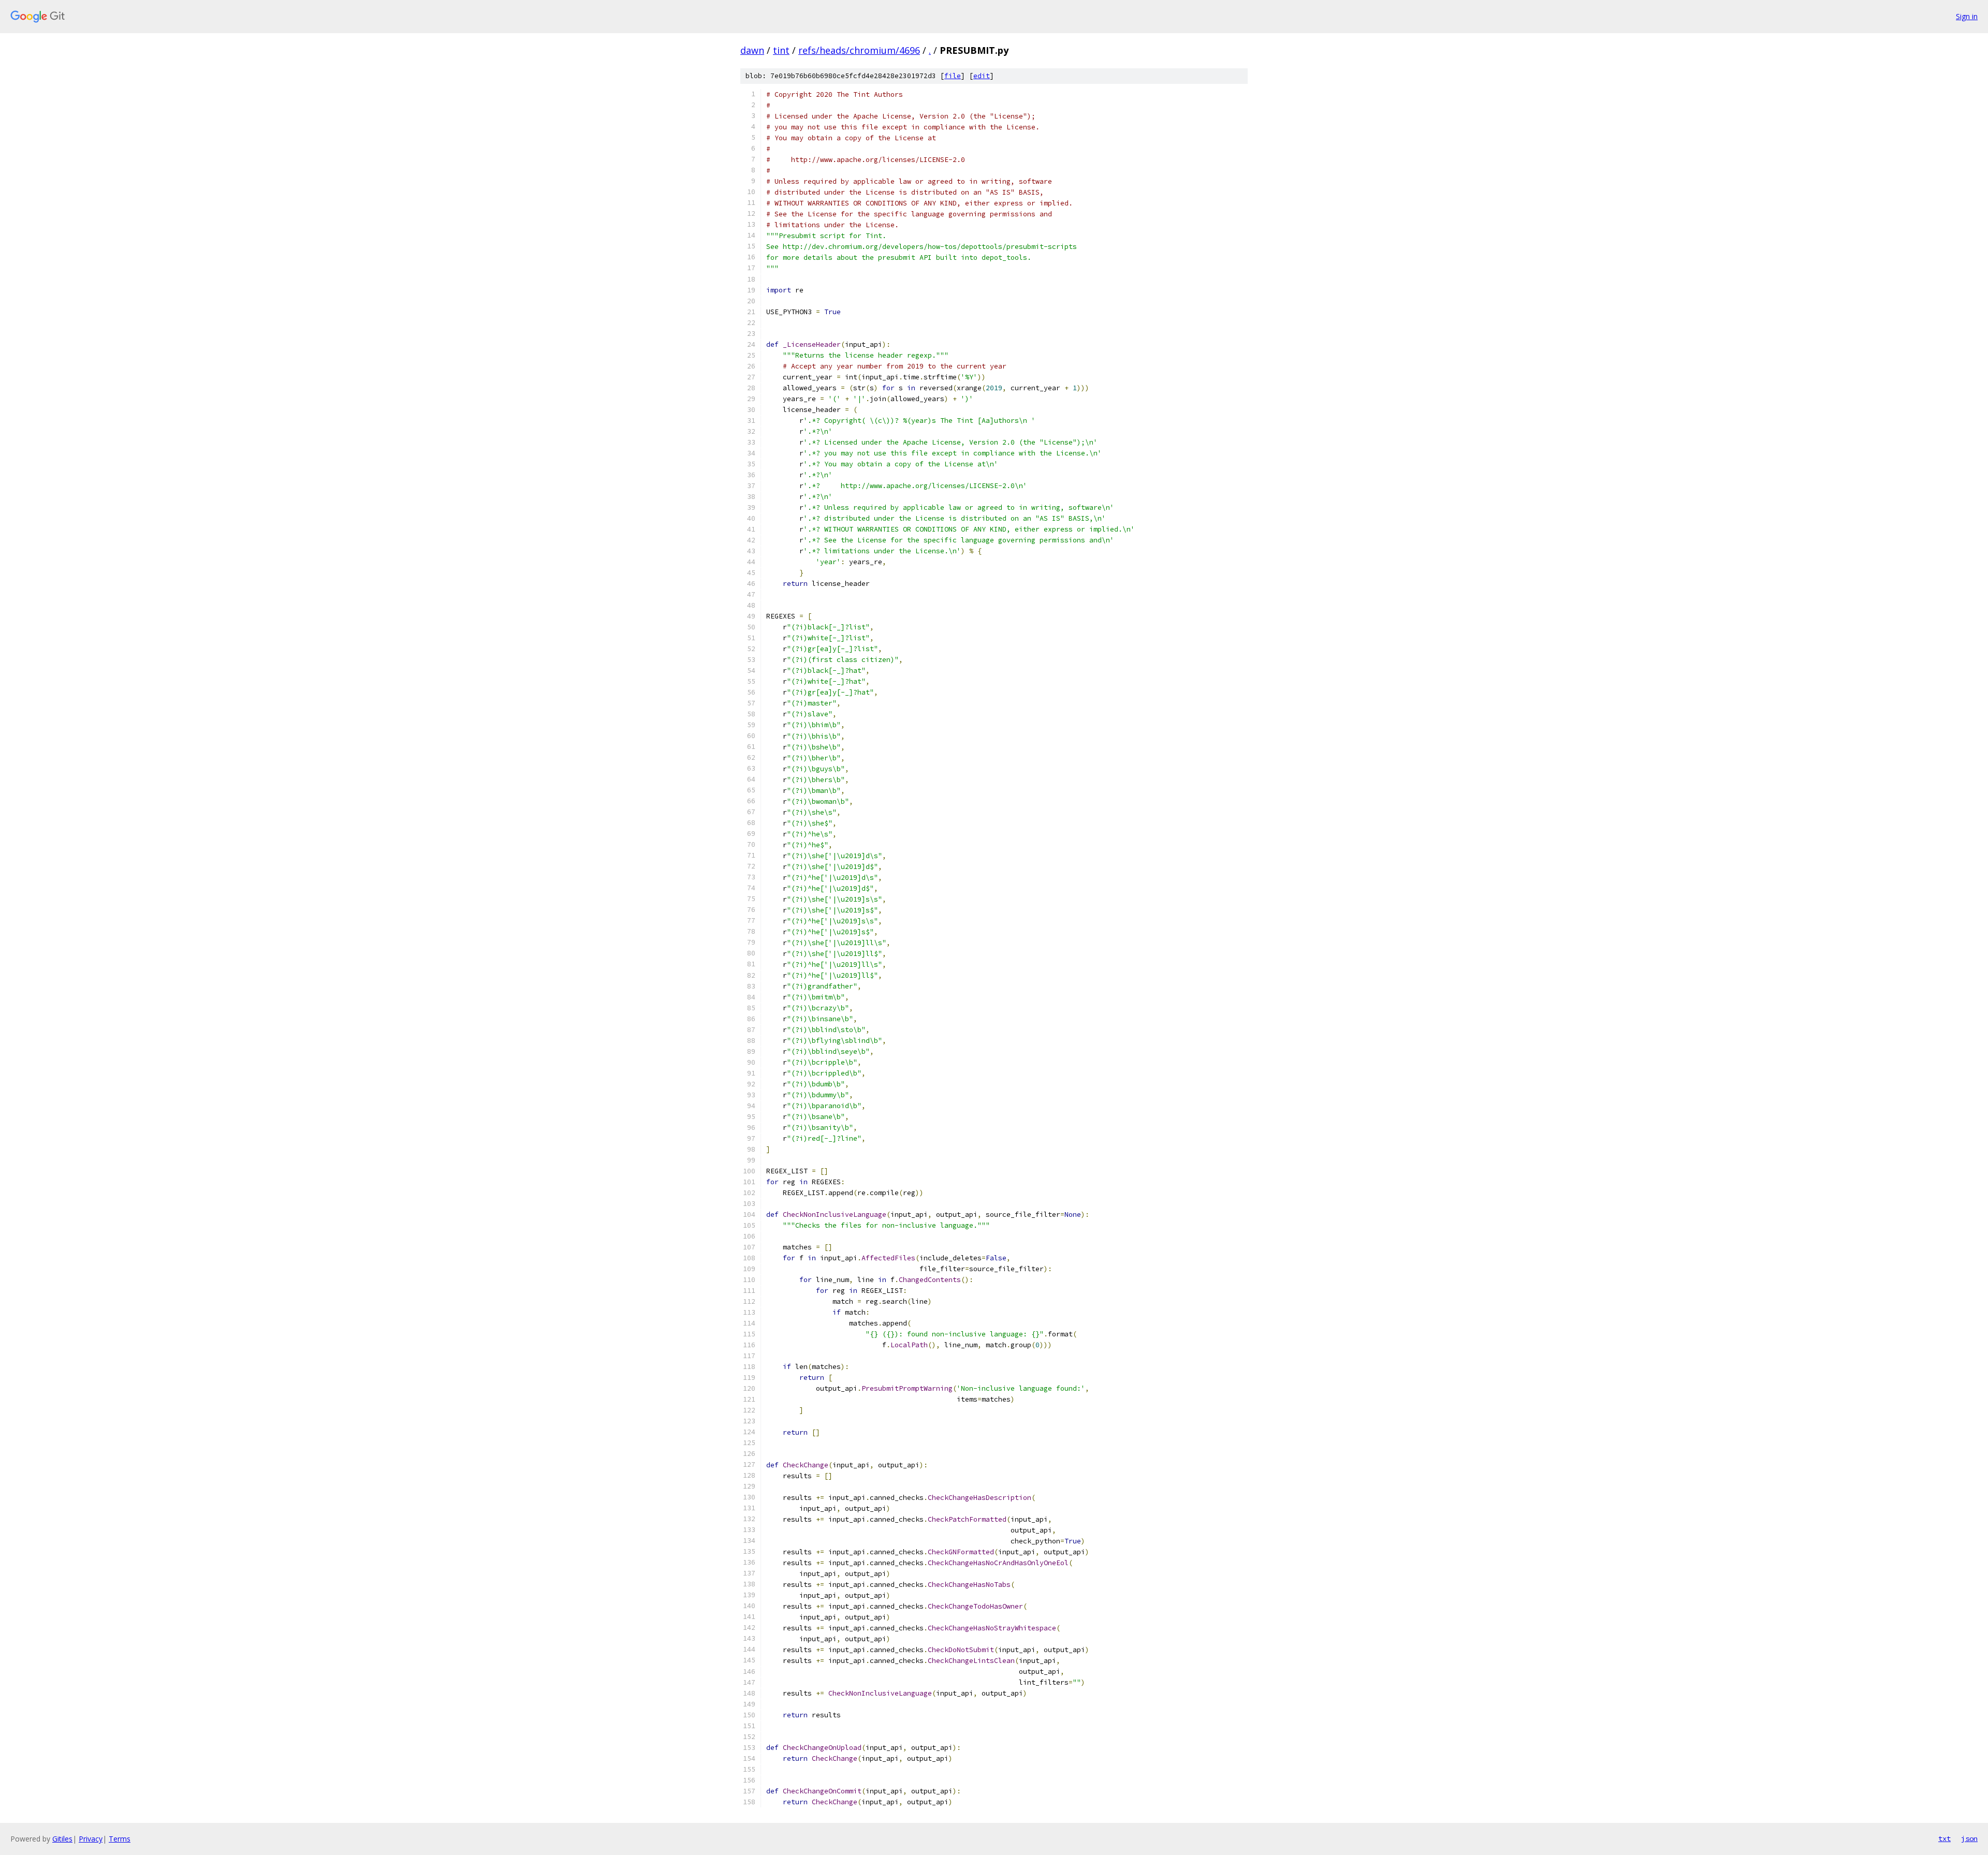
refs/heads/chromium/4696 (859, 50)
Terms (120, 1839)
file (953, 76)
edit (982, 76)
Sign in (1967, 16)
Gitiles (62, 1839)
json (1969, 1838)
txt (1945, 1838)
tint (781, 50)
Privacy (91, 1839)
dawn (752, 50)
